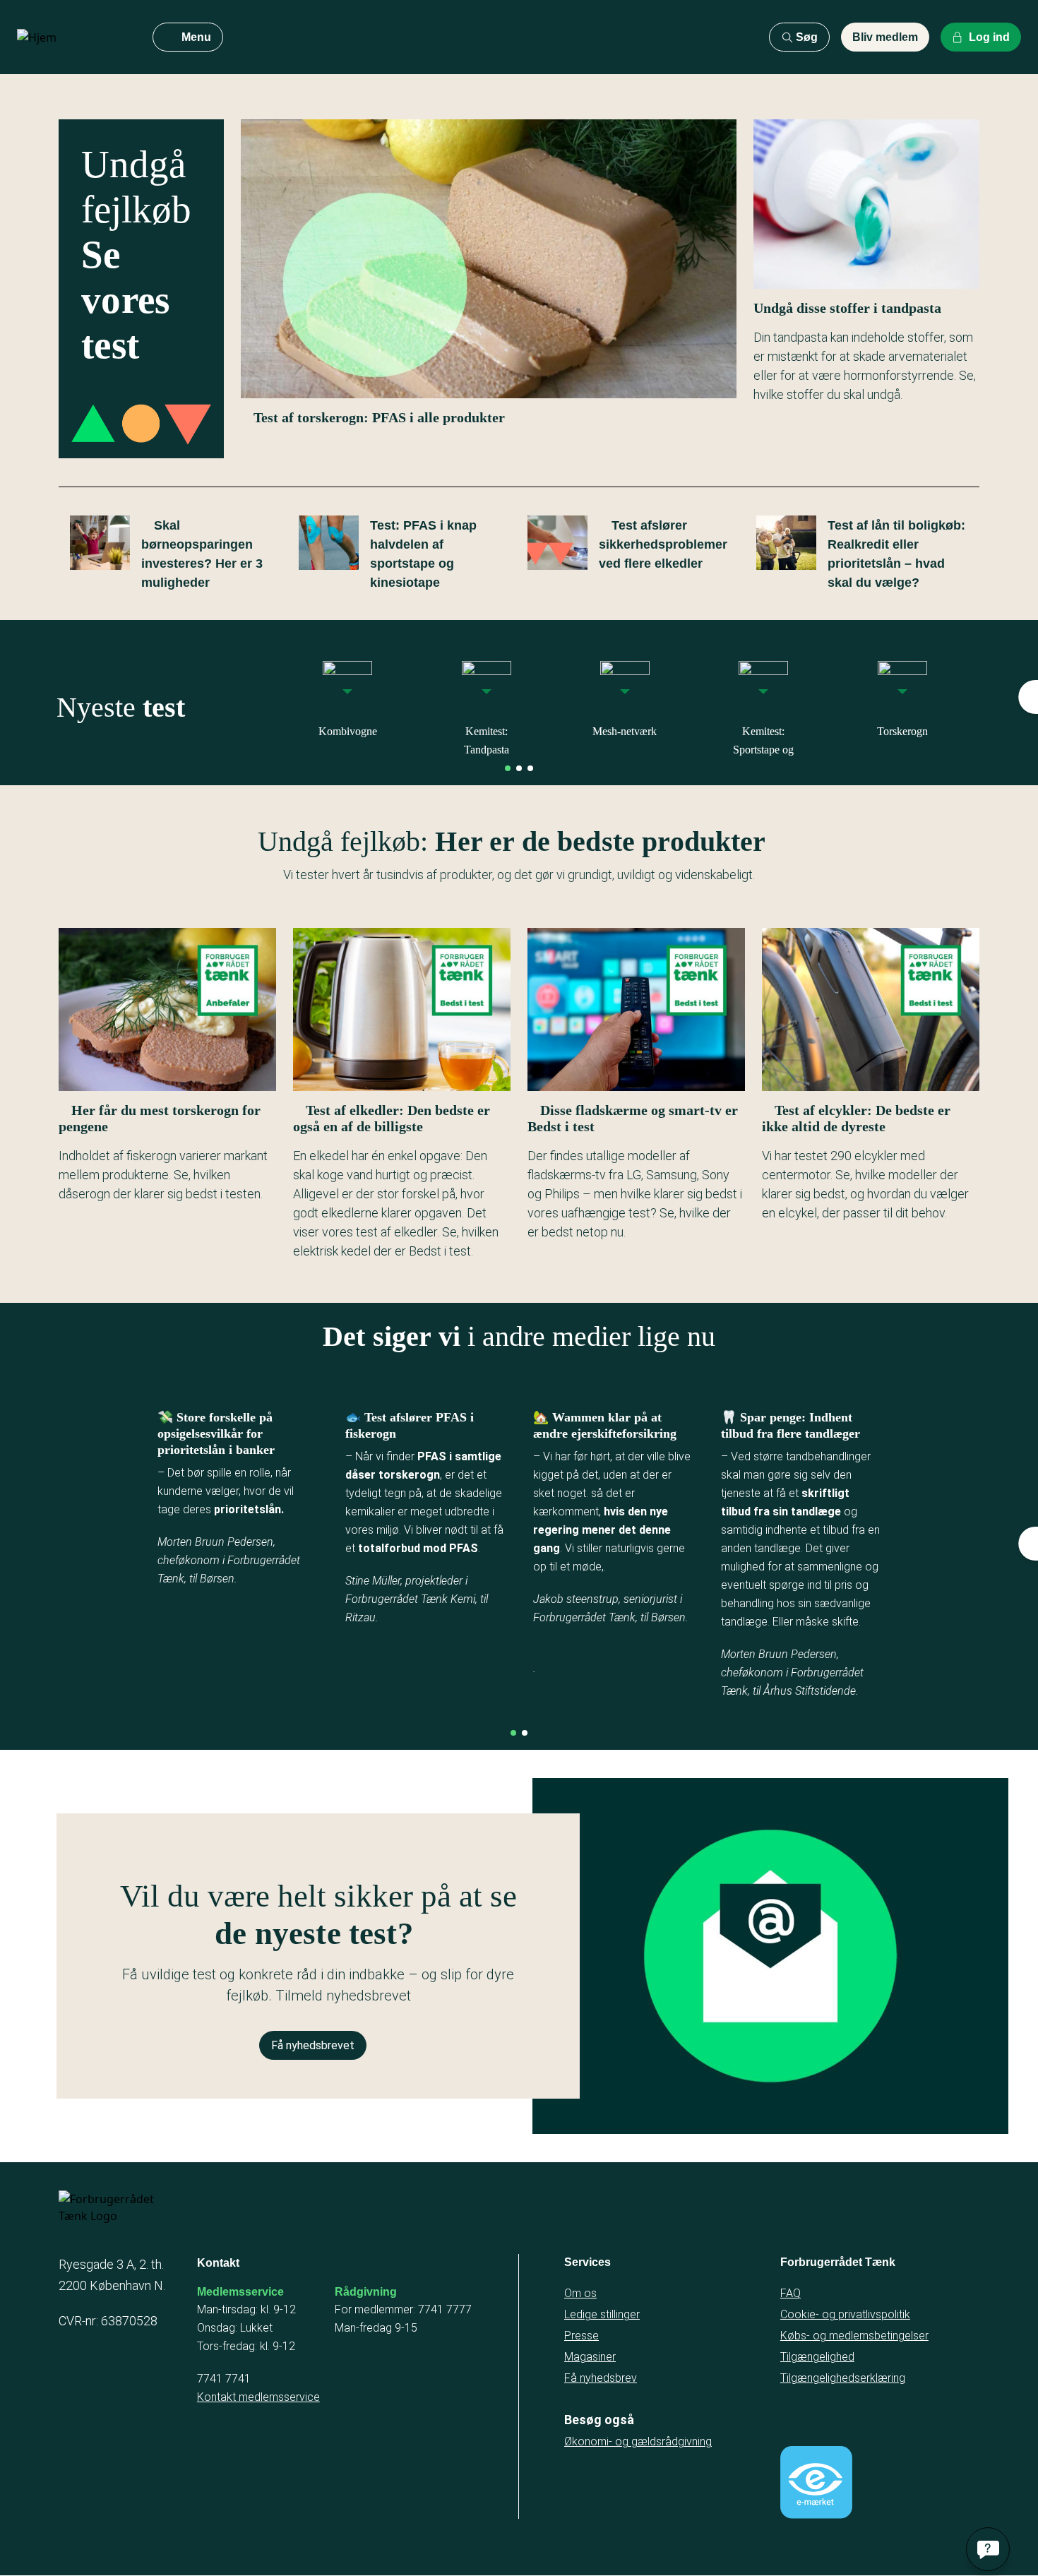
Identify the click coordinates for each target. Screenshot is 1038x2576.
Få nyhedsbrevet (313, 2045)
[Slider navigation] (508, 768)
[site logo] (73, 37)
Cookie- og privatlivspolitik (845, 2314)
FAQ (791, 2293)
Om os (580, 2293)
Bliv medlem (885, 37)
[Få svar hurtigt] (988, 2549)
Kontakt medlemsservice (258, 2397)
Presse (581, 2336)
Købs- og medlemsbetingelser (854, 2336)
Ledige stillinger (602, 2314)
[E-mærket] (816, 2482)
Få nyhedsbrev (601, 2378)
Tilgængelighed (817, 2357)
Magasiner (590, 2357)
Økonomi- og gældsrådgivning (638, 2441)
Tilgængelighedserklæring (843, 2378)
